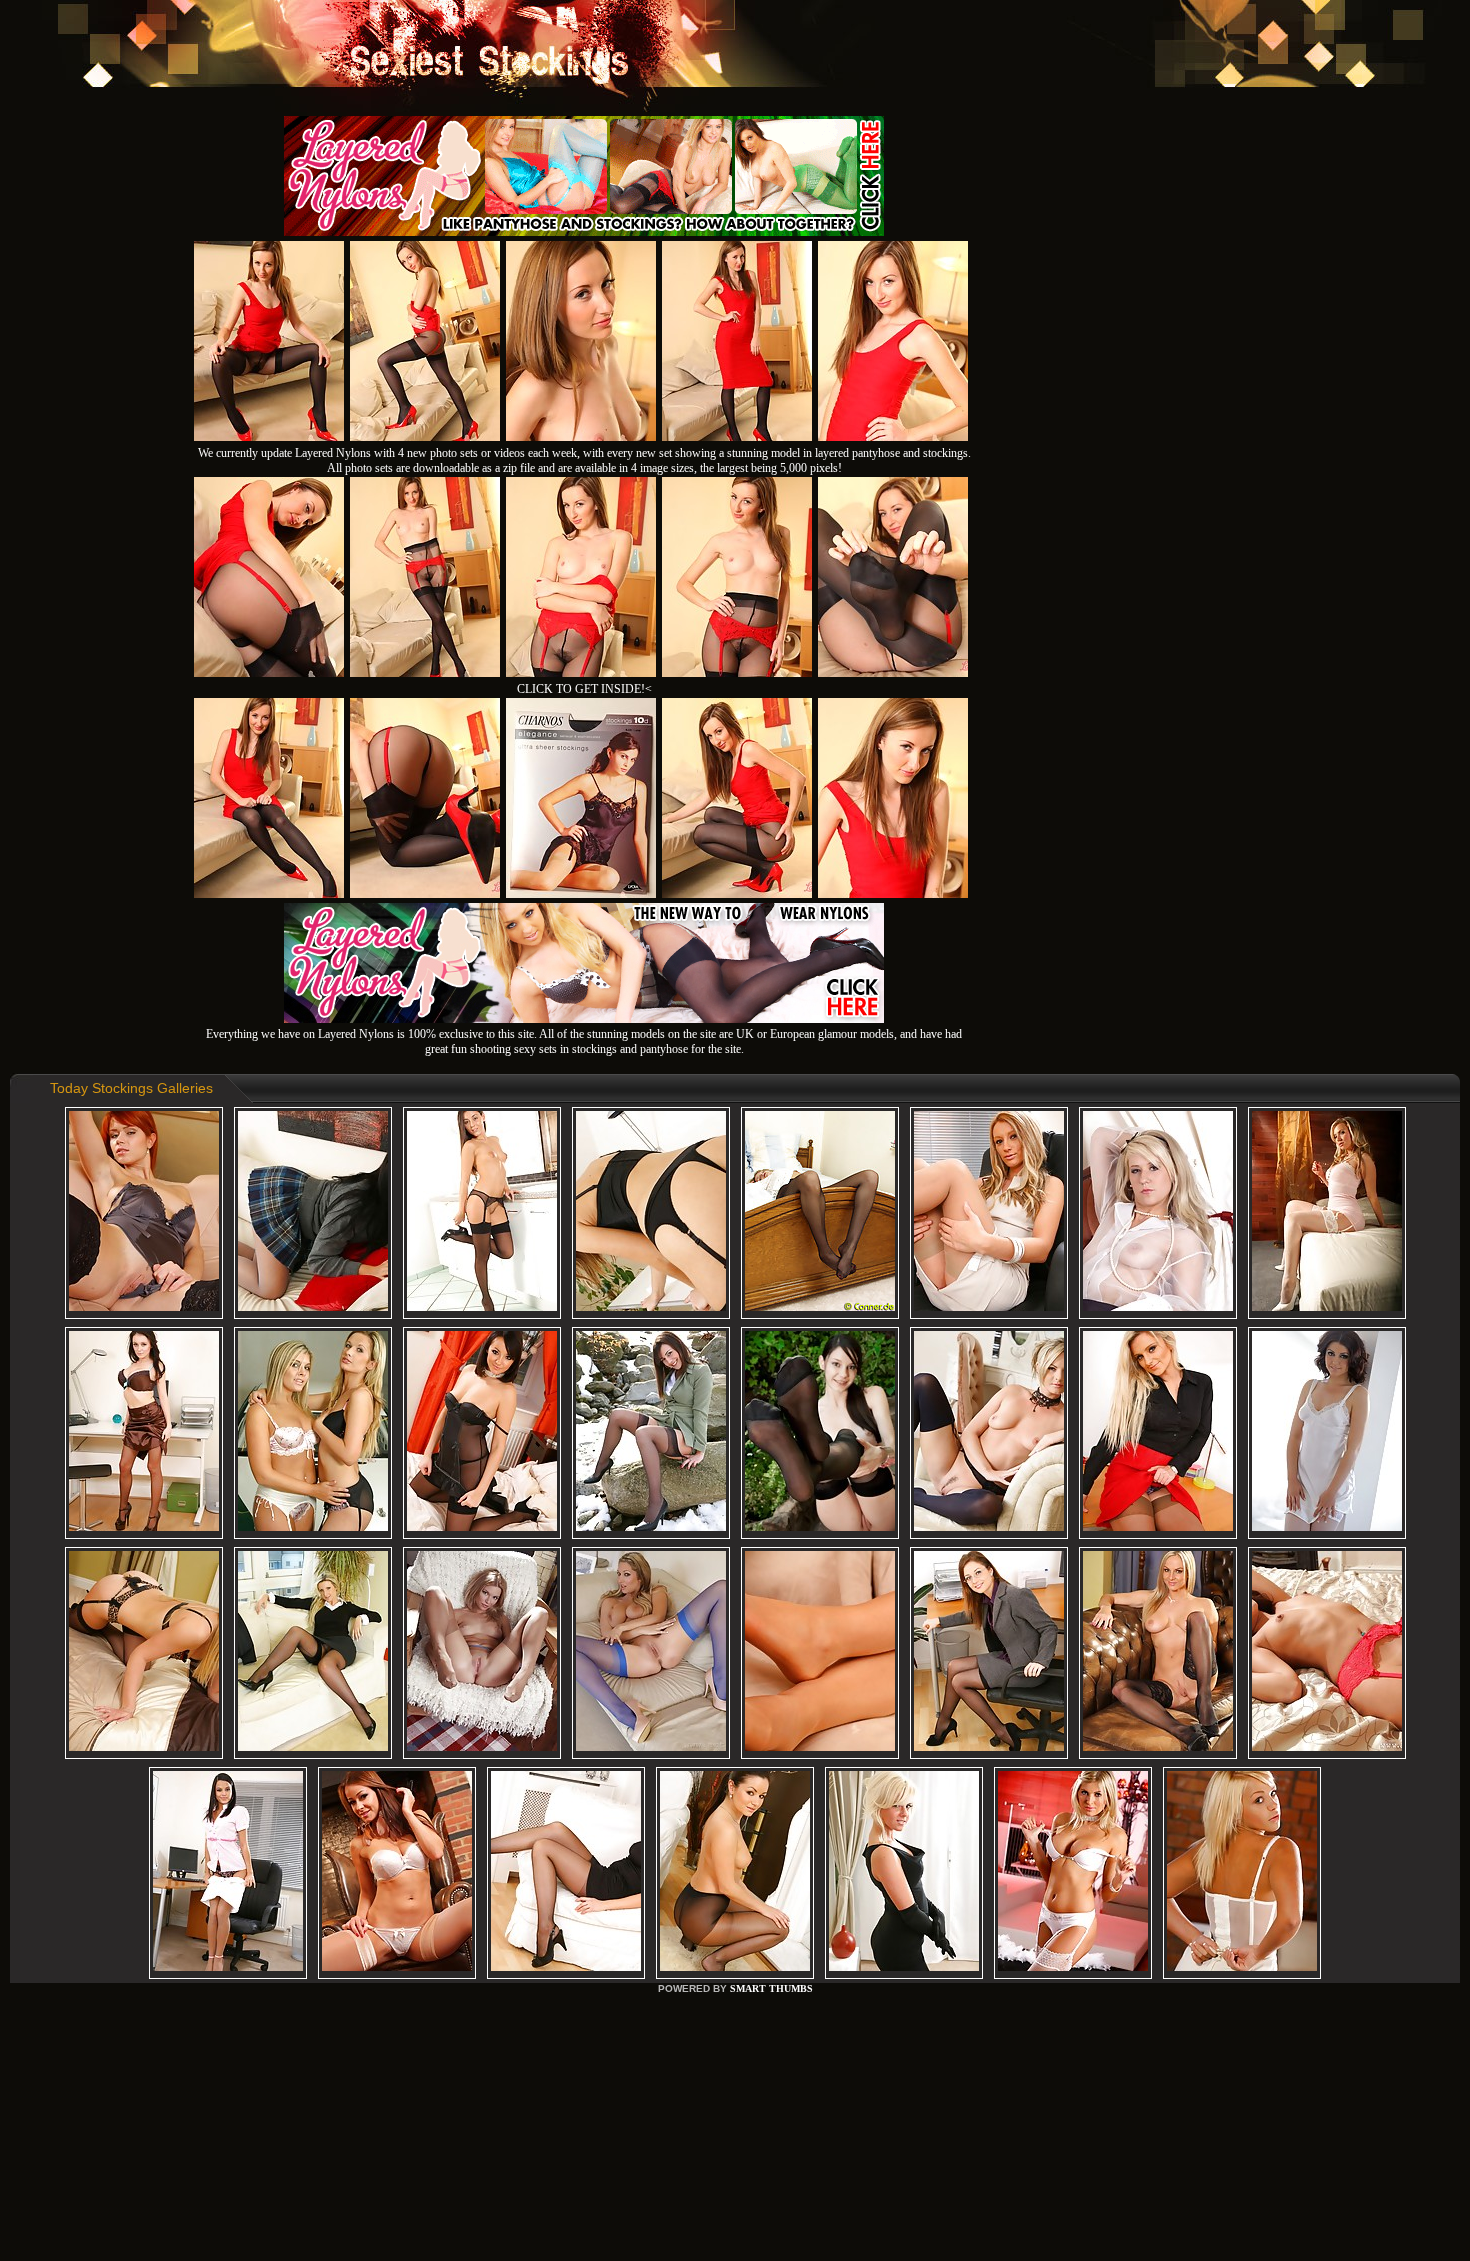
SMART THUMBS (771, 1988)
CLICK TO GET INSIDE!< (584, 689)
